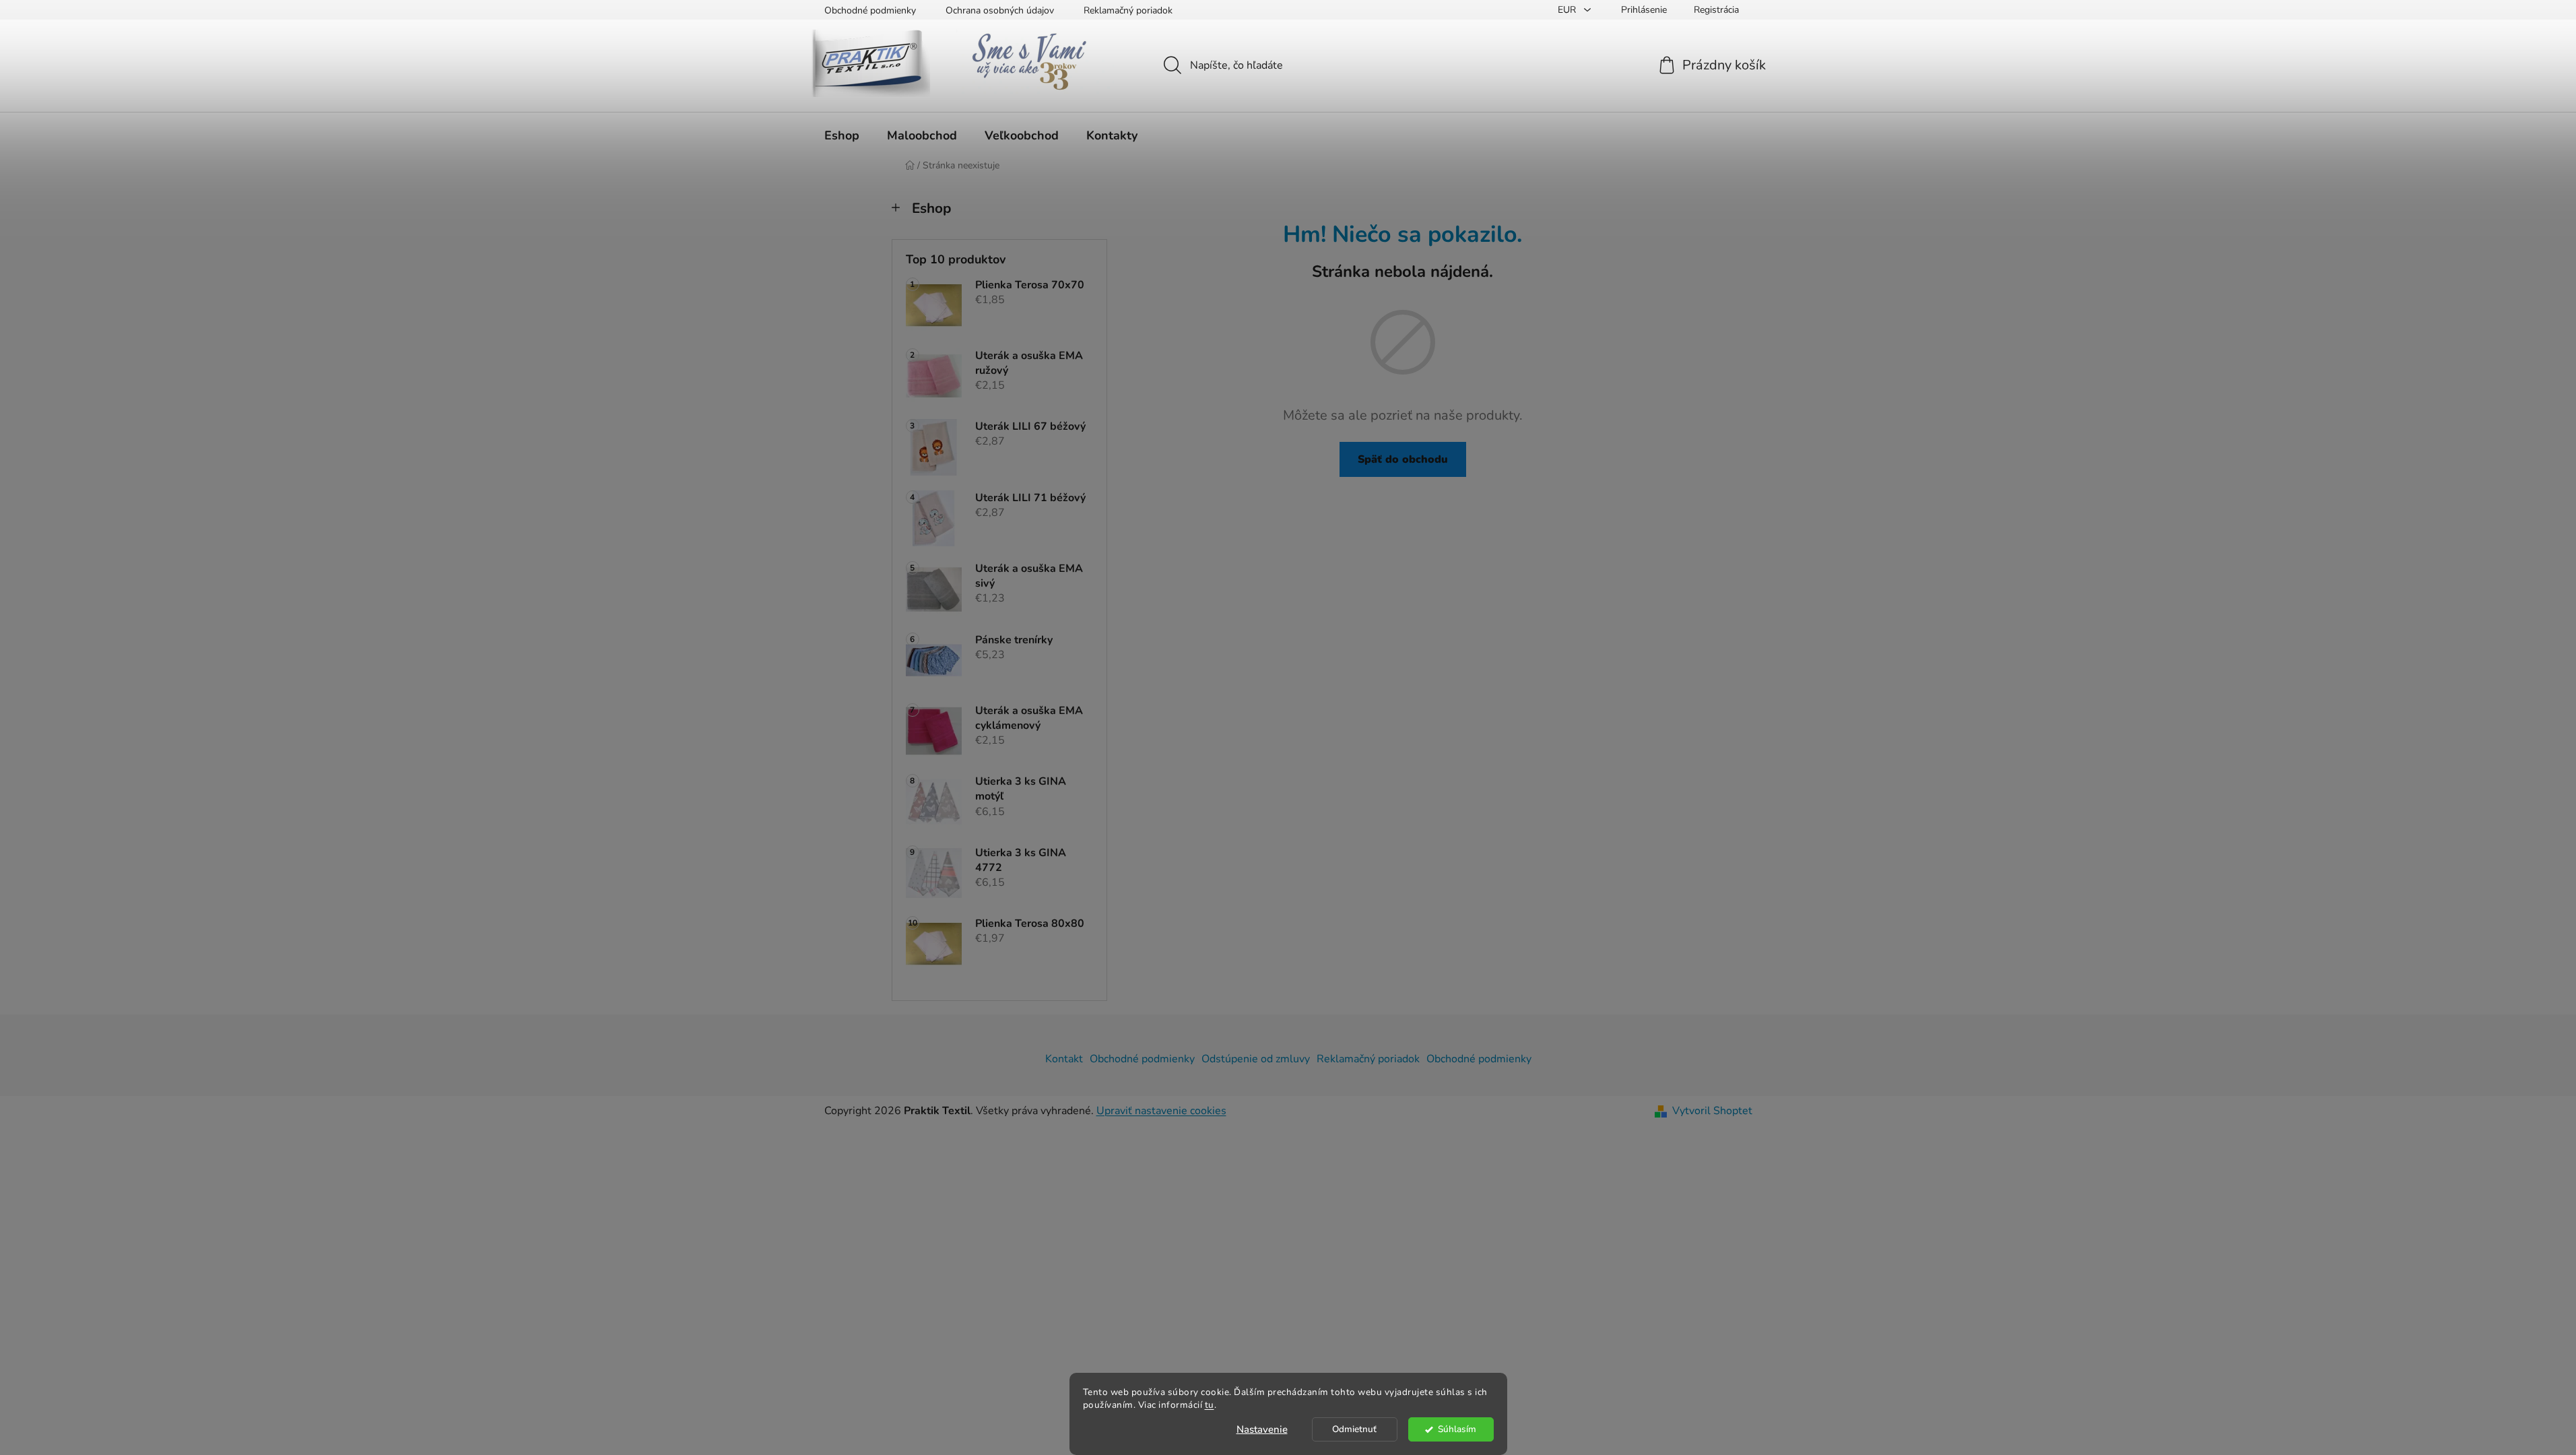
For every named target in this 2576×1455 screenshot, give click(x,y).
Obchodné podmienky (870, 10)
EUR (1568, 10)
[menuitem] (842, 135)
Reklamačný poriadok (1128, 10)
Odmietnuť (1354, 1429)
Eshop (931, 208)
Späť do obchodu (1403, 459)
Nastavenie (1262, 1429)
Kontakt (1064, 1059)
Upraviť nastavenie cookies (1161, 1111)
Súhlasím (1457, 1429)
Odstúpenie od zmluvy (1256, 1059)
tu (1210, 1405)
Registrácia (1716, 10)
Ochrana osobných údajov (1000, 10)
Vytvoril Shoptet (1712, 1111)
